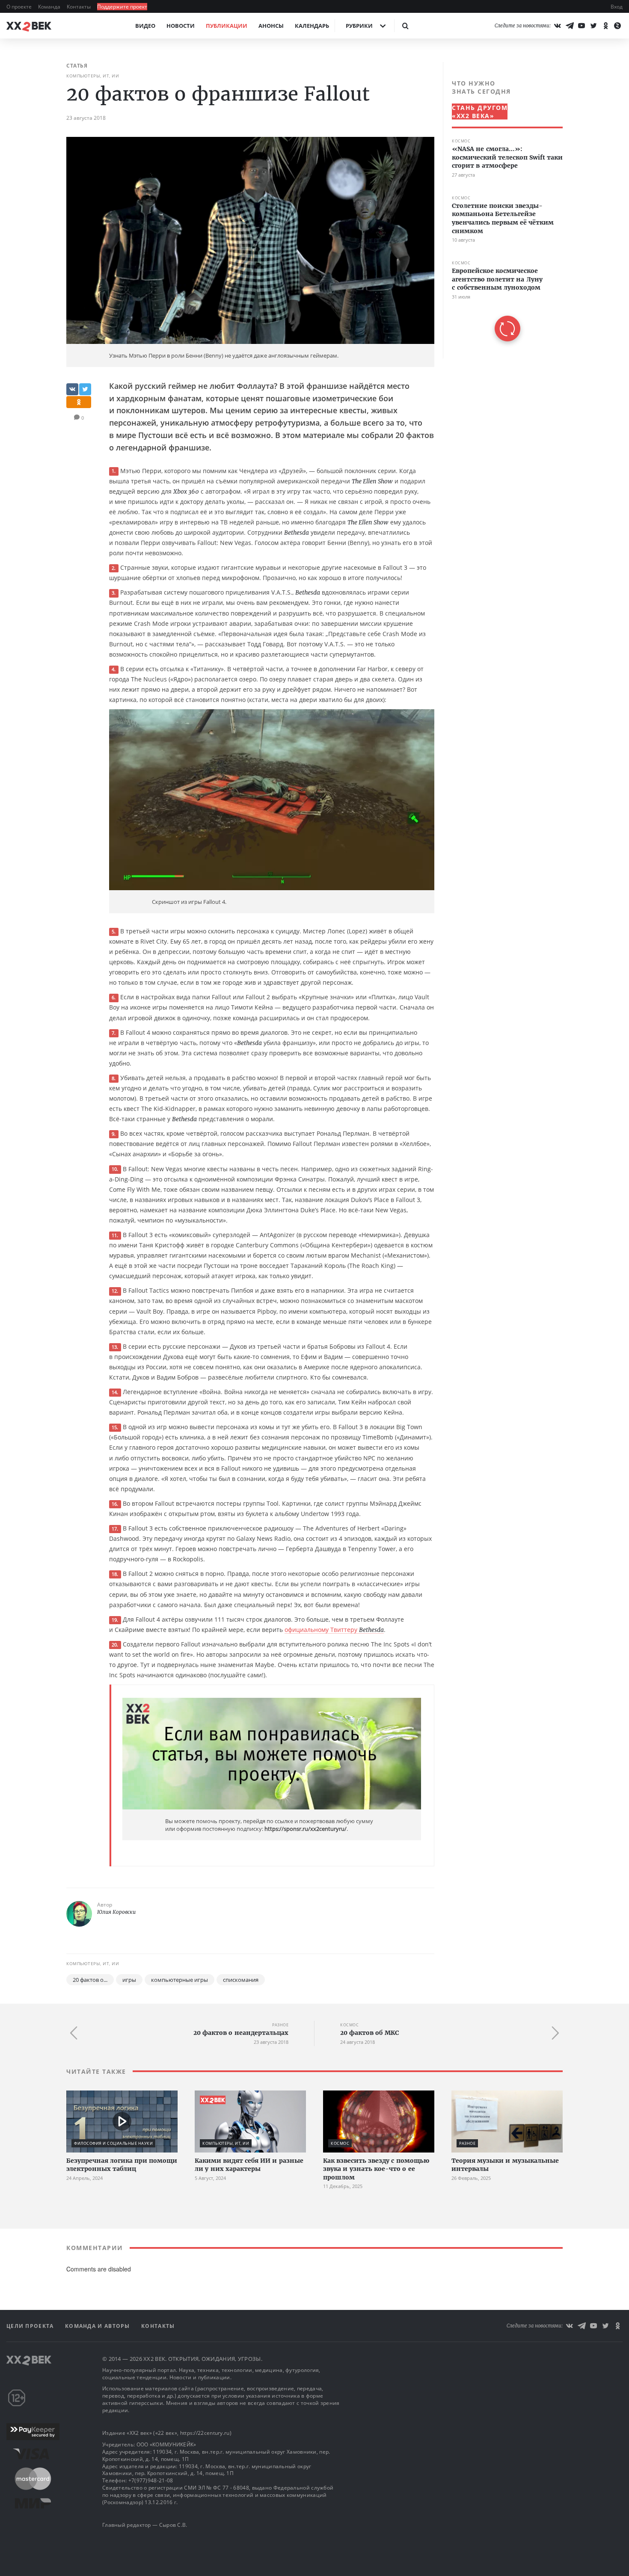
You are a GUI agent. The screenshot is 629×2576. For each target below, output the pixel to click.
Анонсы (271, 26)
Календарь (312, 26)
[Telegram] (570, 26)
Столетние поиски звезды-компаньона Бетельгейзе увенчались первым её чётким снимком (503, 218)
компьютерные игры (180, 1980)
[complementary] (503, 210)
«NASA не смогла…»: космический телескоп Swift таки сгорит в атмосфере (507, 157)
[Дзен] (617, 26)
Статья (77, 66)
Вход (617, 7)
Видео (145, 26)
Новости (181, 26)
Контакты (79, 7)
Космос (461, 141)
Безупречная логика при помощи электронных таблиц (122, 2165)
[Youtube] (582, 26)
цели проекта (31, 2326)
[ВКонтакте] (558, 26)
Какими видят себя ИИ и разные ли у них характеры (249, 2165)
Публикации (227, 26)
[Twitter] (593, 26)
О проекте (20, 7)
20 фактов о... (90, 1980)
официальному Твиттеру (334, 1630)
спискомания (241, 1980)
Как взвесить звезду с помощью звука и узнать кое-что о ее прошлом (376, 2169)
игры (129, 1980)
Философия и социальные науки (113, 2143)
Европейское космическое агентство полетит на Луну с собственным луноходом (497, 279)
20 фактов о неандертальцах (241, 2033)
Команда (50, 7)
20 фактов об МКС (369, 2033)
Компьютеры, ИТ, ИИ (93, 76)
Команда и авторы (98, 2326)
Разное (280, 2025)
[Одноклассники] (605, 26)
